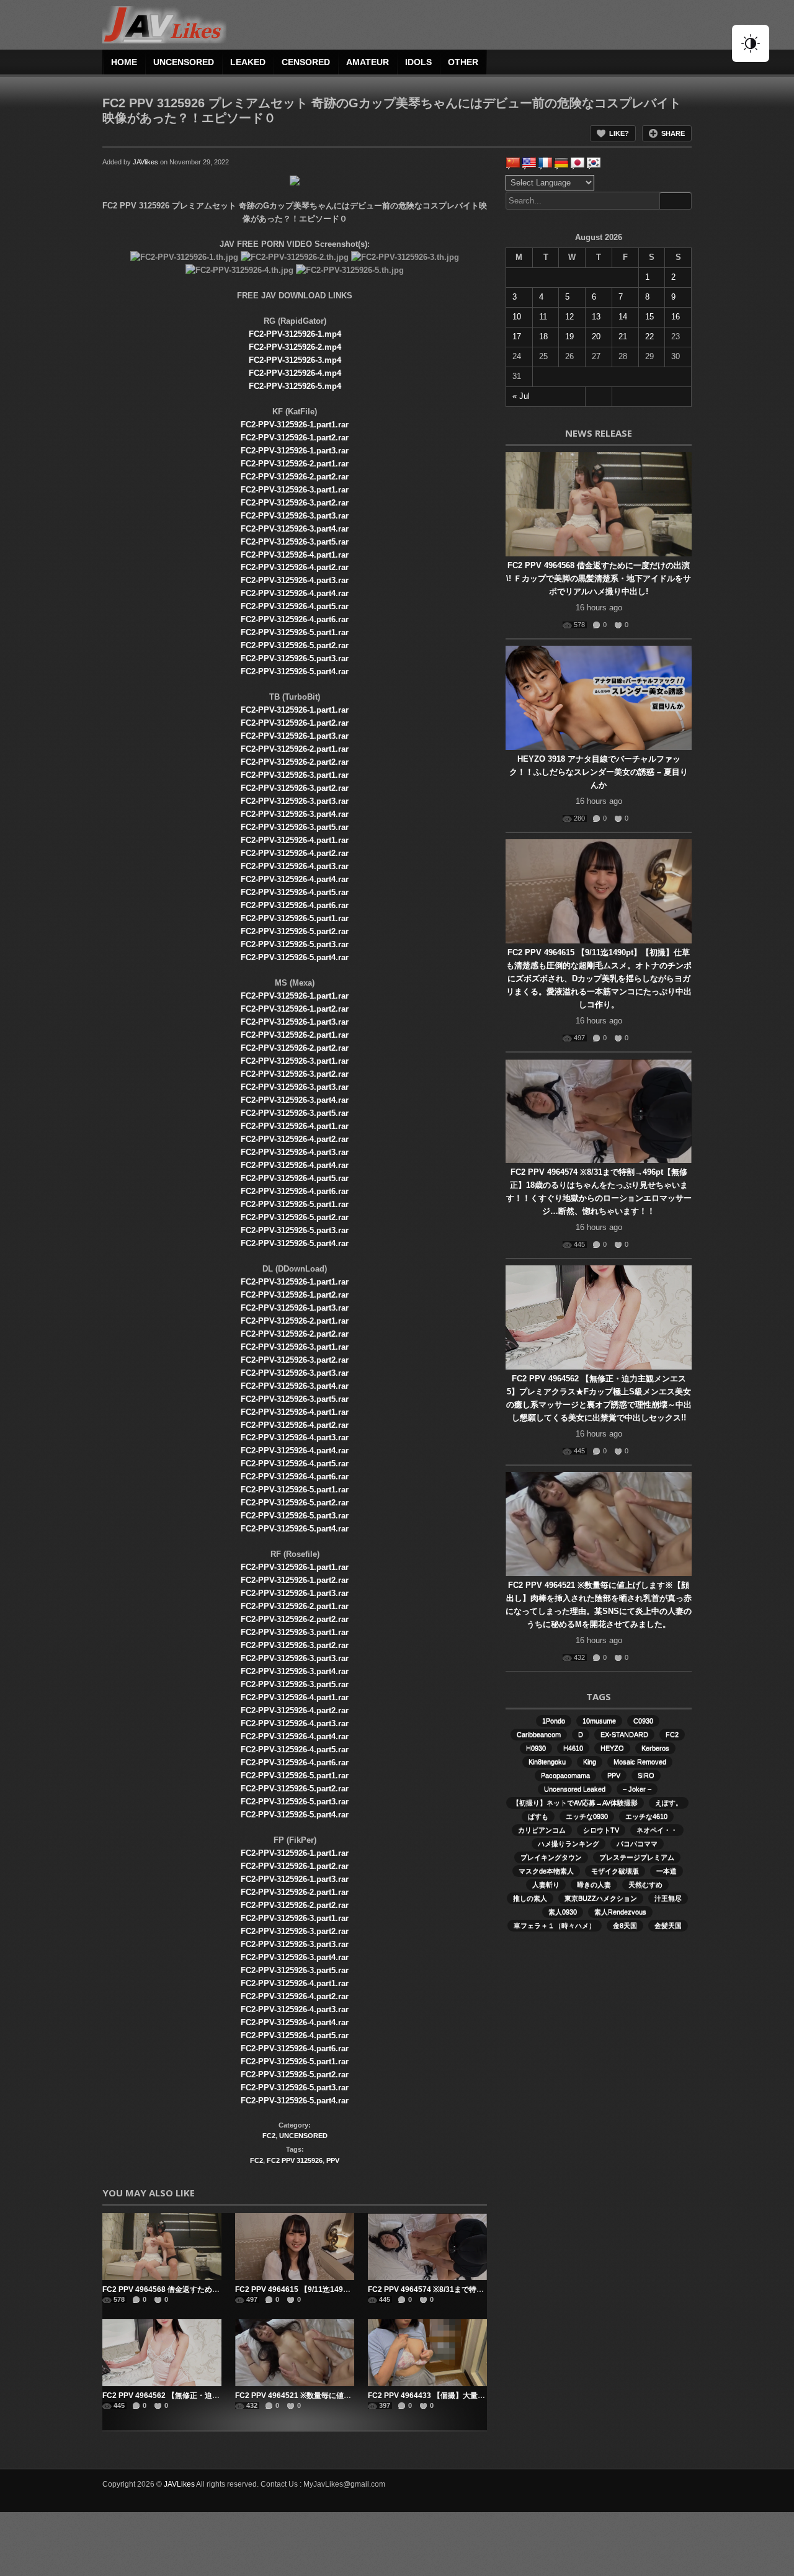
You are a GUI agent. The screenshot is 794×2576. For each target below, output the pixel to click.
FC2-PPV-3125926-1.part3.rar (295, 451)
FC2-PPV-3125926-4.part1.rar (295, 555)
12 (569, 317)
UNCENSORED (184, 62)
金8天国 (625, 1925)
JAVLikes (179, 2484)
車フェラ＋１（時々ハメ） (555, 1925)
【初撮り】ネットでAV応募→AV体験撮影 (575, 1803)
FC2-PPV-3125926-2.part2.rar (295, 477)
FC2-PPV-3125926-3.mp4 (295, 360)
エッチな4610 (646, 1816)
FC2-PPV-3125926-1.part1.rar (295, 425)
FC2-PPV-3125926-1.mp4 (295, 334)
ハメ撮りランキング (569, 1843)
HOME (124, 62)
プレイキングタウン (551, 1857)
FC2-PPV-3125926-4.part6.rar (295, 619)
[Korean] (594, 163)
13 (596, 317)
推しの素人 (530, 1898)
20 (596, 336)
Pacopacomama (565, 1775)
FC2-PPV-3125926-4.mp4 (295, 373)
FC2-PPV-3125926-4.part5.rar (295, 606)
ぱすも (538, 1816)
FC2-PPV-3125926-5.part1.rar (295, 632)
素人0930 (563, 1912)
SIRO (646, 1775)
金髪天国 (668, 1925)
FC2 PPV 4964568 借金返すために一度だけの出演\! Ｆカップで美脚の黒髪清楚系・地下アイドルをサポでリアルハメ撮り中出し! (599, 578)
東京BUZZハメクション (601, 1898)
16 (676, 317)
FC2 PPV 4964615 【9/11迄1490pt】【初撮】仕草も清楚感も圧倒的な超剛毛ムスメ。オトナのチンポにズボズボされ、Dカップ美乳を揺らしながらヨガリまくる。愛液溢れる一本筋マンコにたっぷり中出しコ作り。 (599, 978)
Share (673, 133)
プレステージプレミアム (637, 1857)
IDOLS (418, 62)
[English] (529, 163)
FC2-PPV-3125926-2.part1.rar (295, 464)
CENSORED (306, 62)
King (590, 1762)
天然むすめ (645, 1884)
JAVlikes (145, 162)
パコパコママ (637, 1843)
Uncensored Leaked (575, 1789)
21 (623, 336)
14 (623, 317)
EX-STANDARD (624, 1734)
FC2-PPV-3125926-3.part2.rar (295, 503)
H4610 (573, 1748)
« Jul (521, 396)
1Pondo (554, 1721)
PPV (333, 2160)
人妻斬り (546, 1884)
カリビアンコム (542, 1830)
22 (649, 336)
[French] (545, 163)
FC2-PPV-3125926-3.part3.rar (295, 516)
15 (649, 317)
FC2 (269, 2136)
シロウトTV (601, 1830)
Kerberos (655, 1748)
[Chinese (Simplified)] (513, 163)
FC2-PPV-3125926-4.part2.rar (295, 567)
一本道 (667, 1871)
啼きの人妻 (594, 1884)
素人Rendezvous (620, 1912)
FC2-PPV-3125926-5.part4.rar (295, 671)
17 (517, 336)
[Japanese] (578, 163)
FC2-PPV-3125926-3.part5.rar (295, 542)
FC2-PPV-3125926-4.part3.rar (295, 580)
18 (543, 336)
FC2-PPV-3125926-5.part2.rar (295, 645)
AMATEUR (368, 62)
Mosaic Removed (640, 1762)
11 (543, 317)
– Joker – (637, 1789)
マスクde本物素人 (546, 1871)
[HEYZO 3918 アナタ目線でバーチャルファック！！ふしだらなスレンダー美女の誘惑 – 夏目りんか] (599, 698)
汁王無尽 (668, 1898)
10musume (599, 1721)
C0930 (643, 1721)
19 (569, 336)
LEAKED (248, 62)
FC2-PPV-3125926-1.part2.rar (295, 438)
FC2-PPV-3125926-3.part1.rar (295, 490)
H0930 (536, 1748)
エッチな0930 (587, 1816)
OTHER (463, 62)
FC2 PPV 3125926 (295, 2160)
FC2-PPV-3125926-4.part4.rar (295, 593)
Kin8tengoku (547, 1762)
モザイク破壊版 (615, 1871)
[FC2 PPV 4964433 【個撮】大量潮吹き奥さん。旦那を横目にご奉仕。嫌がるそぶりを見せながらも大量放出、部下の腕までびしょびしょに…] (427, 2353)
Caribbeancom (539, 1734)
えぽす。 (669, 1803)
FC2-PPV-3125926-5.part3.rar (295, 658)
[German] (561, 163)
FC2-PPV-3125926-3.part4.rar (295, 529)
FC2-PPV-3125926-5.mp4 (295, 386)
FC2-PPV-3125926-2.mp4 (295, 347)
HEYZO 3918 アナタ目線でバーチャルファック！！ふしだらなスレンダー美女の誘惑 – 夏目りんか (599, 772)
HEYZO (612, 1748)
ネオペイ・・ (657, 1830)
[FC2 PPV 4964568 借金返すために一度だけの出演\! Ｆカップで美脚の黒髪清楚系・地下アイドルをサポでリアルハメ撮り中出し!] (162, 2247)
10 (517, 317)
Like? (619, 133)
